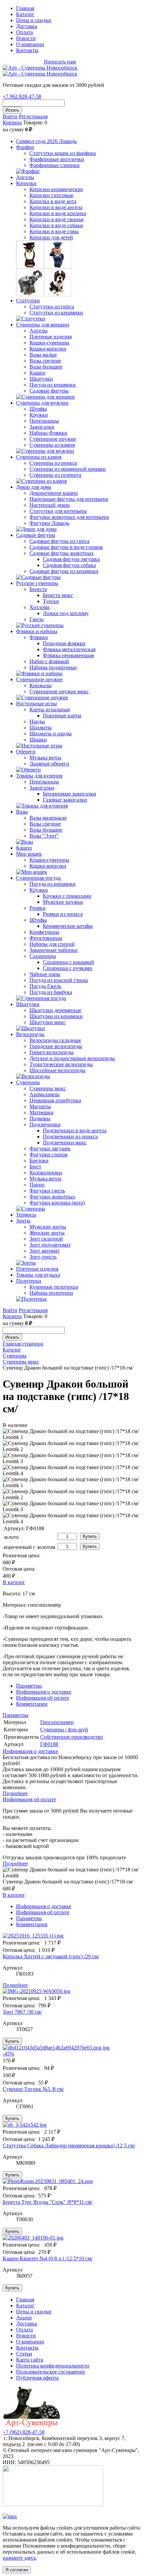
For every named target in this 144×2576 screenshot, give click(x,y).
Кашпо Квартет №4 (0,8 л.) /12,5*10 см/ (48, 2258)
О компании (30, 44)
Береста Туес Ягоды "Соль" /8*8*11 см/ (48, 2202)
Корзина (12, 122)
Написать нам (60, 62)
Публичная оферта (37, 2378)
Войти (10, 116)
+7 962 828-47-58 (22, 62)
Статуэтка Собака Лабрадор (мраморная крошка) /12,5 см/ (69, 2145)
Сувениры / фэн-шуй (64, 1730)
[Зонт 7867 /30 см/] (72, 1991)
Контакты (27, 50)
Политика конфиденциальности (53, 2366)
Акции (24, 2318)
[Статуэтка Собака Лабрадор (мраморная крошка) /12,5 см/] (72, 2125)
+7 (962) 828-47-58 (24, 2432)
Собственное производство (71, 1737)
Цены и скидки (34, 20)
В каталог (14, 1582)
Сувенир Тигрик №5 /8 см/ (33, 2089)
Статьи (24, 2354)
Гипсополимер (57, 1722)
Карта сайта (30, 2360)
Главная (25, 8)
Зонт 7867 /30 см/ (22, 2012)
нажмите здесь (19, 2558)
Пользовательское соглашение (51, 2372)
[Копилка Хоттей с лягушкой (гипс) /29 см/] (72, 1936)
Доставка (27, 26)
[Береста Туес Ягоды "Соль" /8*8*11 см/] (72, 2181)
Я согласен (17, 2570)
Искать (12, 110)
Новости (26, 38)
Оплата (24, 32)
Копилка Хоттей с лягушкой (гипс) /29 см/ (51, 1956)
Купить (90, 1536)
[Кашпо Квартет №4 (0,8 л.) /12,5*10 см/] (72, 2238)
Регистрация (33, 116)
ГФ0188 (49, 1744)
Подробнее (15, 1793)
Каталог (25, 14)
